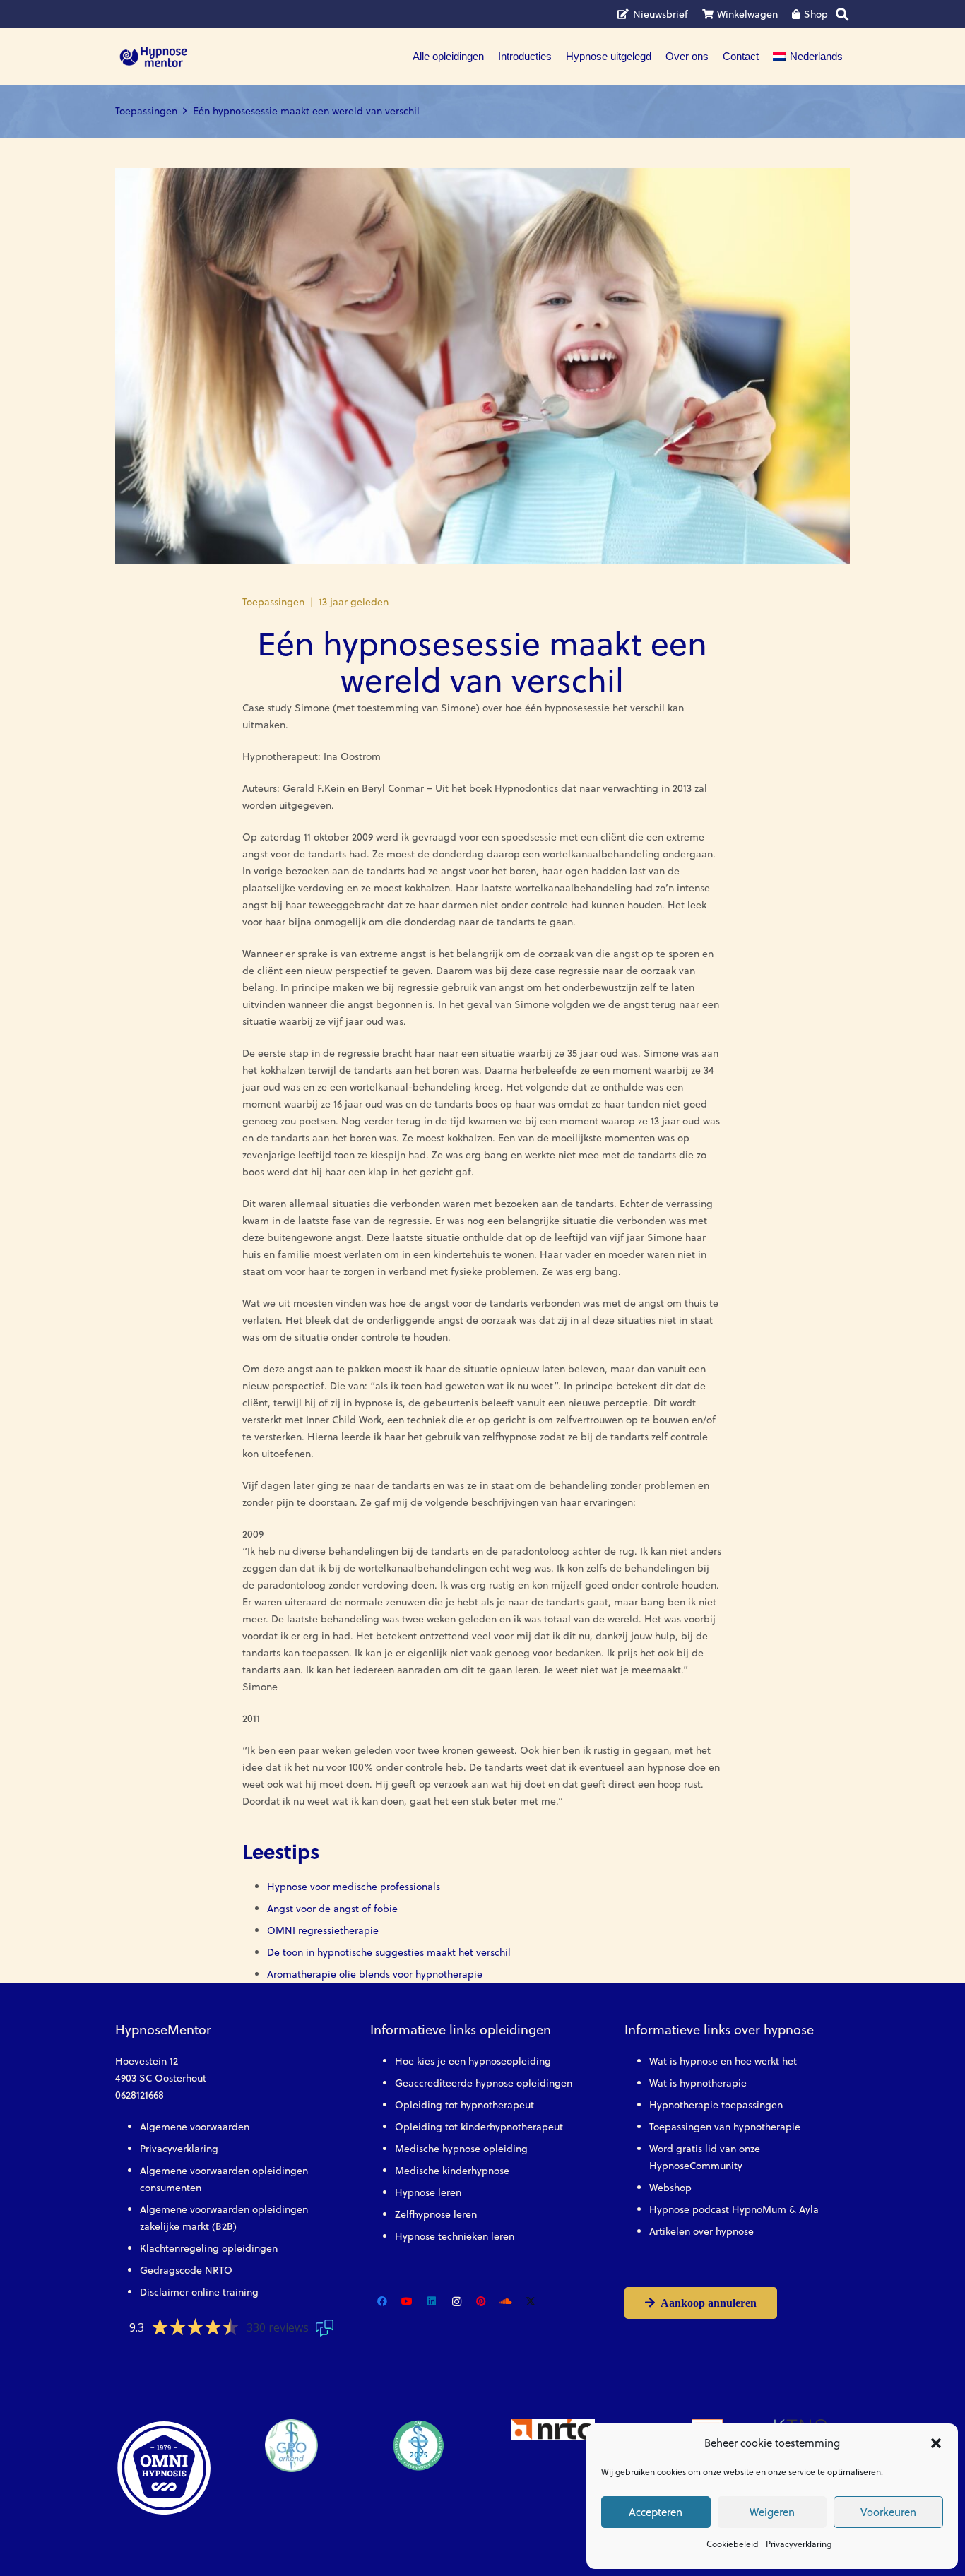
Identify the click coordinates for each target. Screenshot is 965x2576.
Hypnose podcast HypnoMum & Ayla (734, 2209)
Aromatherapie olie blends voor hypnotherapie (375, 1974)
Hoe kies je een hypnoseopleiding (473, 2061)
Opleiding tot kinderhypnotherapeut (479, 2127)
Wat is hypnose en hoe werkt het (723, 2061)
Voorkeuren (888, 2512)
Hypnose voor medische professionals (354, 1887)
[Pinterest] (481, 2302)
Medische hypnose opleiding (461, 2149)
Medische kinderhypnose (452, 2171)
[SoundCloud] (506, 2302)
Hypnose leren (428, 2192)
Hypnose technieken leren (455, 2236)
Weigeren (772, 2512)
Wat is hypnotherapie (698, 2083)
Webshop (670, 2188)
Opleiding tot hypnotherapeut (464, 2105)
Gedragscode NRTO (186, 2270)
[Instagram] (457, 2302)
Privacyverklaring (799, 2544)
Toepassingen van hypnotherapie (725, 2127)
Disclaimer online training (199, 2292)
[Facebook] (383, 2302)
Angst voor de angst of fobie (332, 1909)
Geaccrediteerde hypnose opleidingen (484, 2083)
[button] (936, 2443)
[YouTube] (407, 2302)
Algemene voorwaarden (195, 2127)
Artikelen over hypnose (701, 2231)
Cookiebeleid (733, 2544)
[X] (531, 2302)
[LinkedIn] (432, 2302)
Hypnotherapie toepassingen (716, 2105)
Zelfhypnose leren (436, 2214)
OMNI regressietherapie (323, 1930)
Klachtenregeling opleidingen (209, 2248)
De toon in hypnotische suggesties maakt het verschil (389, 1952)
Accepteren (656, 2512)
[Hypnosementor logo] (153, 57)
